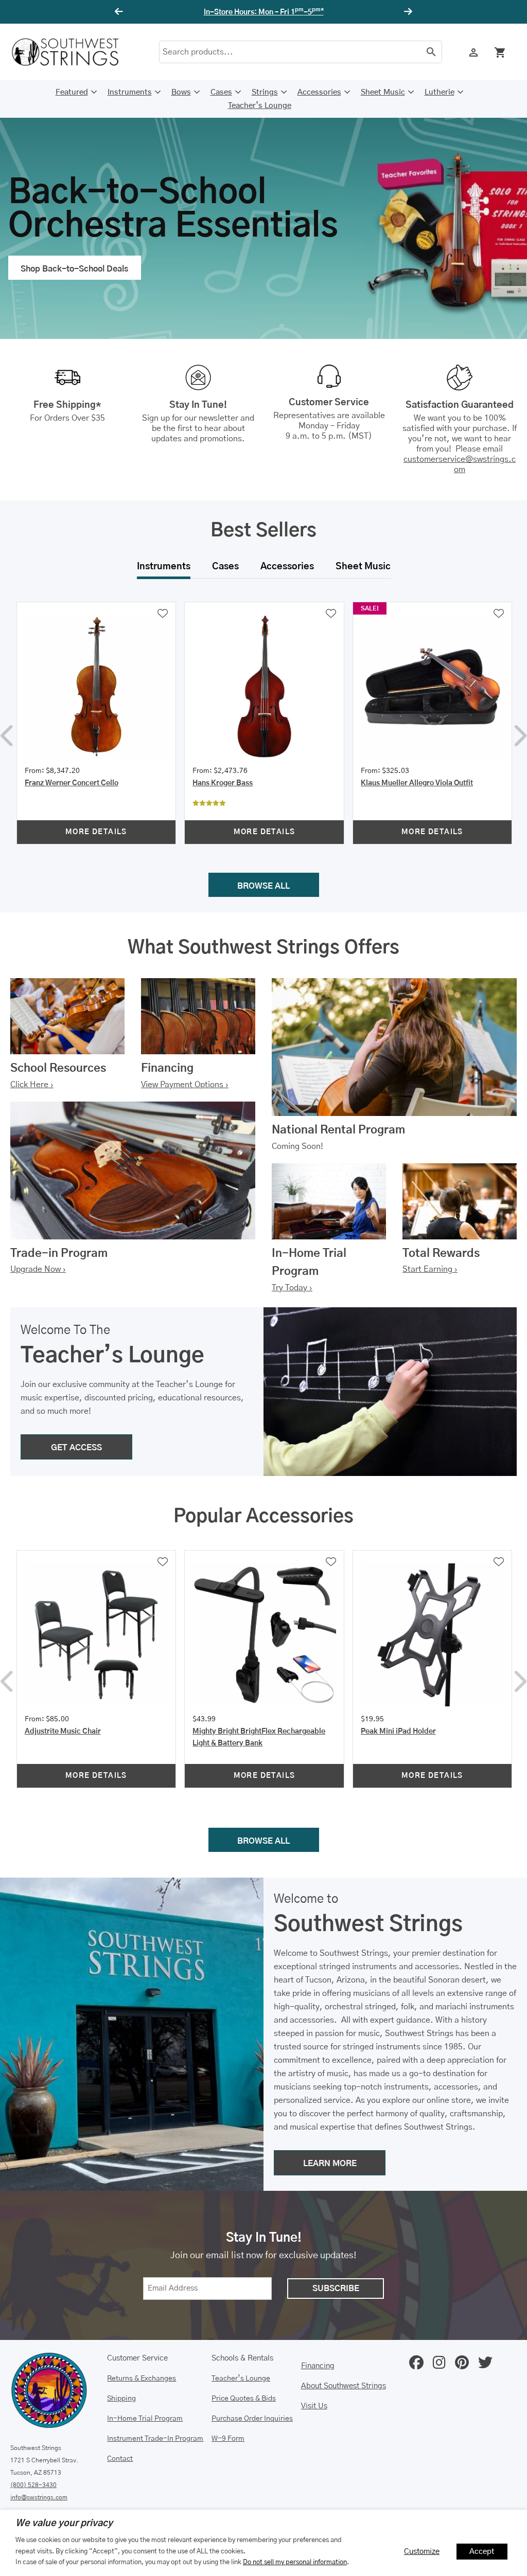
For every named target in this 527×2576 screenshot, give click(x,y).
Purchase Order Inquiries (252, 2419)
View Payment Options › (185, 1085)
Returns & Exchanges (142, 2379)
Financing (318, 2366)
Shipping (121, 2399)
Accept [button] (482, 2552)
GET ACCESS (76, 1448)
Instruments (130, 92)
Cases (221, 92)
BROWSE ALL (263, 886)
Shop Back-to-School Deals (74, 269)
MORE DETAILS (96, 832)
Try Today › (292, 1288)
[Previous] (120, 12)
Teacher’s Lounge (260, 106)
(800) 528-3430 (33, 2485)
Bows (181, 92)
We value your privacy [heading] (64, 2524)
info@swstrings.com (39, 2497)
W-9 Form (228, 2439)
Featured (72, 92)
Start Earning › (430, 1269)
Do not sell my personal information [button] (295, 2562)
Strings (265, 92)
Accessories (319, 92)
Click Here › (32, 1085)
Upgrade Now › (38, 1269)
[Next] (407, 12)
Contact (120, 2459)
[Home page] (72, 52)
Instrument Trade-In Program (155, 2439)
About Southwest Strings (344, 2386)
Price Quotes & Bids (244, 2399)
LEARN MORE (330, 2164)
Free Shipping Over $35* (264, 12)
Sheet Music (383, 92)
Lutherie (440, 92)
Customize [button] (422, 2552)
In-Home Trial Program (145, 2419)
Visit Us (314, 2406)
